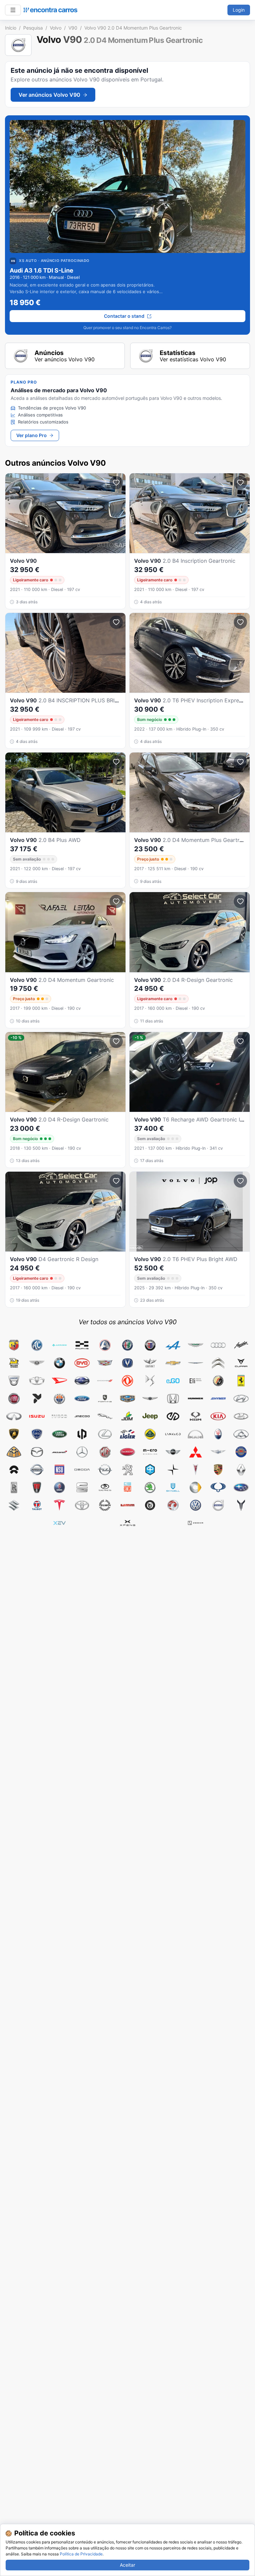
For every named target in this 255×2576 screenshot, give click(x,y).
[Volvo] (218, 1505)
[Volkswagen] (196, 1505)
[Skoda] (150, 1487)
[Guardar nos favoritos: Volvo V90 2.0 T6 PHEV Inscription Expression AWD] (240, 622)
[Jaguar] (105, 1416)
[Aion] (59, 1345)
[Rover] (37, 1487)
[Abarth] (14, 1345)
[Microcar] (127, 1452)
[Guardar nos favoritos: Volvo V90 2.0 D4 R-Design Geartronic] (240, 901)
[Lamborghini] (14, 1434)
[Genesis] (150, 1399)
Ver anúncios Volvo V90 (49, 95)
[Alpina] (150, 1345)
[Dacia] (14, 1381)
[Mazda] (37, 1452)
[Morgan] (218, 1452)
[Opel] (105, 1470)
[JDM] (127, 1416)
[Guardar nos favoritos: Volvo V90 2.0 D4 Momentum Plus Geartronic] (240, 762)
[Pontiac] (196, 1470)
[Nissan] (37, 1470)
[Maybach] (14, 1452)
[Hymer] (218, 1399)
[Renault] (241, 1470)
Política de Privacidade (81, 2554)
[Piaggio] (150, 1470)
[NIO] (14, 1470)
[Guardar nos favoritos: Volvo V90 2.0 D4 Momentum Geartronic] (116, 901)
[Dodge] (105, 1381)
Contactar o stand (124, 316)
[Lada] (241, 1416)
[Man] (196, 1434)
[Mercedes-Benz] (82, 1452)
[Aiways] (82, 1345)
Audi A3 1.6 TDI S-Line (42, 270)
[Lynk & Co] (173, 1434)
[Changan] (127, 1363)
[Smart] (196, 1487)
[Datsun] (82, 1381)
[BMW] (59, 1363)
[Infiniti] (14, 1416)
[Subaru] (241, 1487)
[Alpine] (173, 1345)
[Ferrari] (241, 1381)
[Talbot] (37, 1505)
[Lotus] (150, 1434)
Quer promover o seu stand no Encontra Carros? (127, 328)
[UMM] (127, 1505)
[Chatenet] (150, 1363)
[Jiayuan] (173, 1416)
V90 (73, 28)
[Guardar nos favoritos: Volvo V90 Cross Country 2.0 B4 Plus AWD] (116, 762)
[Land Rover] (59, 1434)
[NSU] (59, 1470)
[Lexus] (105, 1434)
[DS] (150, 1381)
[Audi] (218, 1345)
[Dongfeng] (127, 1381)
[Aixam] (105, 1345)
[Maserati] (218, 1434)
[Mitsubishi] (196, 1452)
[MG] (105, 1452)
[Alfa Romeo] (127, 1345)
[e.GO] (173, 1381)
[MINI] (173, 1452)
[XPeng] (127, 1523)
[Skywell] (173, 1487)
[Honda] (173, 1399)
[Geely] (127, 1399)
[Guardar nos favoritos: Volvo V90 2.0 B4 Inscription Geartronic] (240, 483)
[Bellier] (14, 1363)
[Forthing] (105, 1399)
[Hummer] (196, 1399)
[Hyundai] (241, 1399)
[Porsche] (218, 1470)
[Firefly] (37, 1399)
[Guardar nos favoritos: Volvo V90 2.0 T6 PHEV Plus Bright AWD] (240, 1181)
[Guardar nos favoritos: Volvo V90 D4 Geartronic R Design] (116, 1181)
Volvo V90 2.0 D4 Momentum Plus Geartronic (133, 28)
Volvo (56, 28)
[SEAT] (82, 1487)
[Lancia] (37, 1434)
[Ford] (82, 1399)
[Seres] (105, 1487)
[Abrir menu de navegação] (13, 10)
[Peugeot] (127, 1470)
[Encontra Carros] (50, 10)
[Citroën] (218, 1363)
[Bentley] (37, 1363)
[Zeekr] (196, 1523)
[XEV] (59, 1523)
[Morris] (241, 1452)
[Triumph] (105, 1505)
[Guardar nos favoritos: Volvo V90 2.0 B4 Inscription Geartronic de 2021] (116, 483)
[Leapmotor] (82, 1434)
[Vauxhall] (173, 1505)
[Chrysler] (196, 1363)
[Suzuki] (14, 1505)
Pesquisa (33, 28)
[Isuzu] (37, 1416)
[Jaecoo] (82, 1416)
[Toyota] (82, 1505)
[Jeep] (150, 1416)
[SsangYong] (218, 1487)
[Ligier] (127, 1434)
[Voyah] (241, 1505)
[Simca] (127, 1487)
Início (11, 28)
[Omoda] (82, 1470)
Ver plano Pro (32, 435)
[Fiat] (14, 1399)
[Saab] (59, 1487)
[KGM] (196, 1416)
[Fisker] (59, 1399)
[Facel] (218, 1381)
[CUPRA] (241, 1363)
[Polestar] (173, 1470)
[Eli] (196, 1381)
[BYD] (82, 1363)
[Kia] (218, 1416)
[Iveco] (59, 1416)
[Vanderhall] (150, 1505)
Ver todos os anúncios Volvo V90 (128, 1322)
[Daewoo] (37, 1381)
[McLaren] (59, 1452)
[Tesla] (59, 1505)
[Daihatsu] (59, 1381)
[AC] (37, 1345)
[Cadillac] (105, 1363)
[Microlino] (150, 1452)
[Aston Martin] (196, 1345)
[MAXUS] (241, 1434)
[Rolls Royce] (14, 1487)
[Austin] (241, 1345)
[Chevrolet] (173, 1363)
